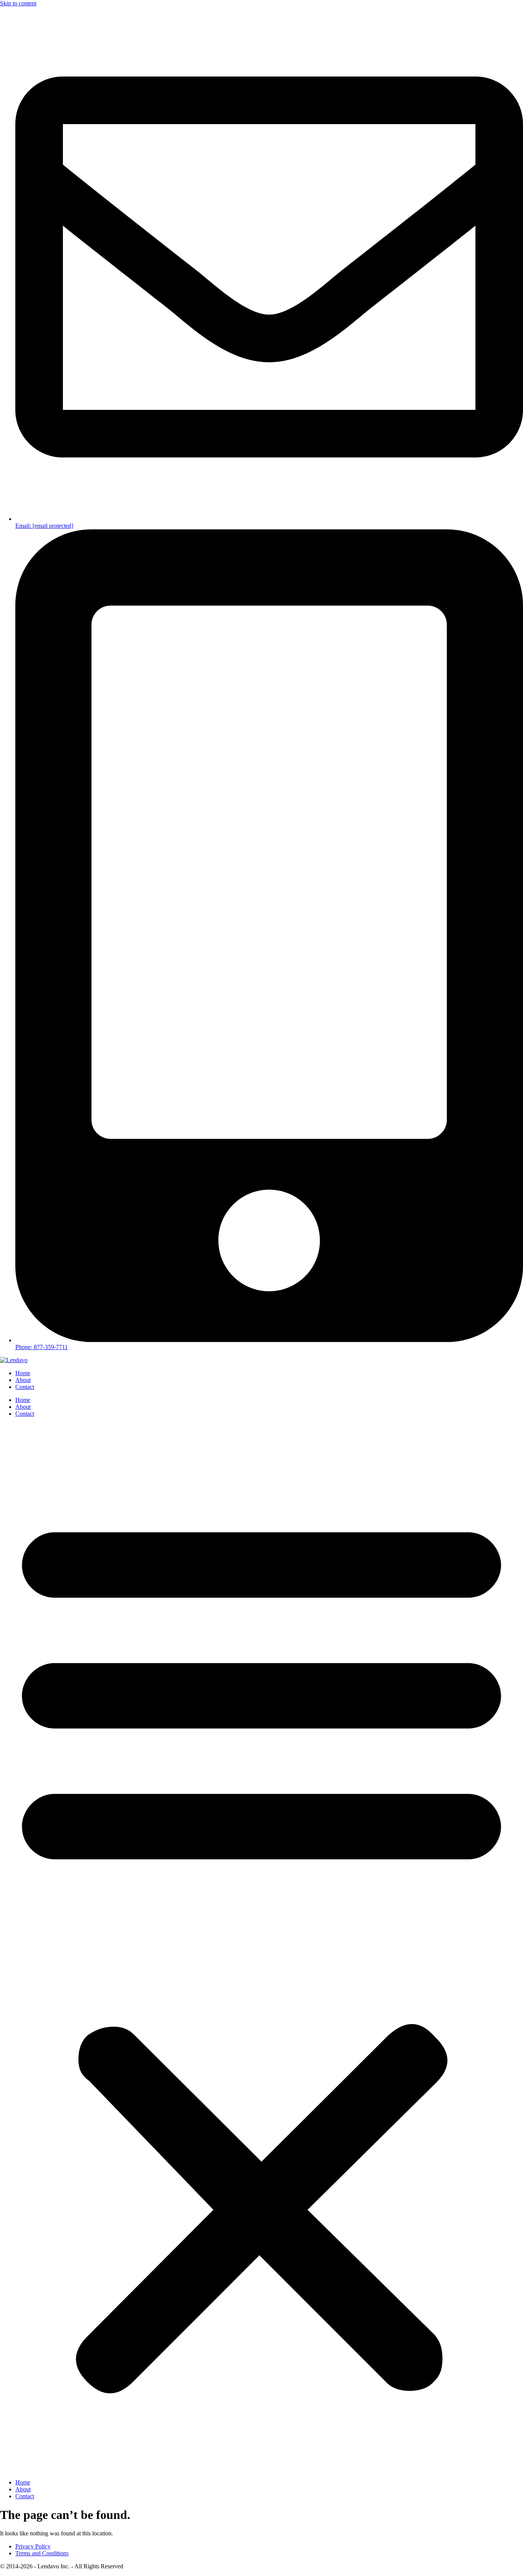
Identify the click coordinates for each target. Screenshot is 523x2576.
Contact (25, 1387)
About (23, 1380)
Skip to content (18, 3)
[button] (261, 1948)
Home (23, 1373)
